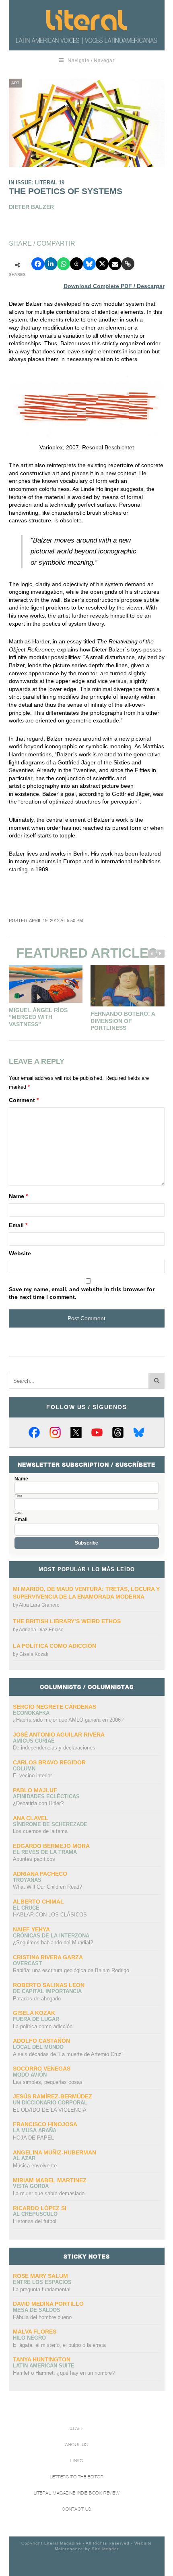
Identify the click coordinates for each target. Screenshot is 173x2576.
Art (15, 83)
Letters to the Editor (77, 2477)
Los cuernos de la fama (40, 1831)
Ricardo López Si (40, 2208)
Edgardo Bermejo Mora (51, 1846)
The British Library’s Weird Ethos (67, 1621)
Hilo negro (29, 2338)
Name (18, 1196)
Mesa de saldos (37, 2310)
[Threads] (118, 1432)
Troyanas (27, 1880)
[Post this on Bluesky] (89, 264)
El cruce (26, 1908)
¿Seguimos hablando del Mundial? (53, 1942)
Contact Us (77, 2509)
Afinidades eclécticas (46, 1796)
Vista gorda (31, 2186)
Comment (24, 1100)
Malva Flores (35, 2332)
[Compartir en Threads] (76, 264)
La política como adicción (55, 1646)
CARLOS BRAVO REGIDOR (49, 1762)
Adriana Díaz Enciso (41, 1630)
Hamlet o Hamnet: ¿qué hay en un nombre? (64, 2373)
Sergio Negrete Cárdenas (55, 1707)
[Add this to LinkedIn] (51, 264)
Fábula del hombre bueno (42, 2317)
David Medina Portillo (48, 2304)
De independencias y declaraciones (54, 1748)
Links (77, 2461)
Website (20, 1253)
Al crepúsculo (35, 2214)
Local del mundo (38, 2047)
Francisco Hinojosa (45, 2124)
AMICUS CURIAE (34, 1741)
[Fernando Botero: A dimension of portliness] (128, 986)
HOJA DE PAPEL (33, 2138)
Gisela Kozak (34, 1654)
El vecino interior (32, 1775)
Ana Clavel (31, 1818)
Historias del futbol (35, 2221)
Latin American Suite (44, 2366)
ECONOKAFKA (31, 1713)
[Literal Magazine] (86, 20)
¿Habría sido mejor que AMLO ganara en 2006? (68, 1720)
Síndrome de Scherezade (50, 1824)
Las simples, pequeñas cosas (48, 2082)
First (18, 1496)
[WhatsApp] (64, 264)
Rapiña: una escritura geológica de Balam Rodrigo (71, 1970)
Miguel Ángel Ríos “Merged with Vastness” (38, 1017)
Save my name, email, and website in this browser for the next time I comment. (82, 1293)
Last (19, 1513)
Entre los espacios (42, 2282)
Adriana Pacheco (40, 1874)
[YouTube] (97, 1432)
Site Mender (105, 2549)
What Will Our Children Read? (47, 1887)
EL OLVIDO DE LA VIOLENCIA (50, 2110)
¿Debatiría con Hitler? (38, 1803)
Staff (77, 2429)
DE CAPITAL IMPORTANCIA (47, 1991)
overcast (27, 1963)
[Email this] (115, 264)
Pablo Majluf (35, 1790)
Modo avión (30, 2075)
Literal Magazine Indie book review (77, 2493)
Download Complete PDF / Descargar (114, 286)
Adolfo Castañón (41, 2041)
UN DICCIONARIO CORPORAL (50, 2103)
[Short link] (128, 264)
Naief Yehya (31, 1929)
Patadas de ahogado (37, 1999)
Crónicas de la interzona (51, 1936)
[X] (76, 1432)
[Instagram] (55, 1432)
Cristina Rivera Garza (48, 1957)
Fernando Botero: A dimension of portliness (123, 1021)
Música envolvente (35, 2166)
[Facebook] (34, 1432)
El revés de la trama (45, 1852)
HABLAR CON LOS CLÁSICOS (50, 1915)
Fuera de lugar (36, 2019)
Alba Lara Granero (39, 1605)
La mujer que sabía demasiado (49, 2193)
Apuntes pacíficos (34, 1859)
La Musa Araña (35, 2130)
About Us (76, 2445)
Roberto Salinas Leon (49, 1985)
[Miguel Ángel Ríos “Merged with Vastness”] (46, 984)
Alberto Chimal (38, 1902)
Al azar (24, 2158)
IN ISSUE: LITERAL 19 (37, 183)
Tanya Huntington (42, 2359)
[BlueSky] (139, 1432)
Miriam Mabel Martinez (50, 2180)
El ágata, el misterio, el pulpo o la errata (59, 2345)
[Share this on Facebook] (38, 264)
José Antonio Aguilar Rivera (59, 1735)
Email (18, 1225)
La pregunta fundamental (42, 2289)
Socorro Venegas (42, 2069)
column (24, 1769)
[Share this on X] (102, 264)
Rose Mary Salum (40, 2276)
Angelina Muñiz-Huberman (55, 2152)
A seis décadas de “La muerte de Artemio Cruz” (68, 2054)
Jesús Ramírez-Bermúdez (53, 2096)
